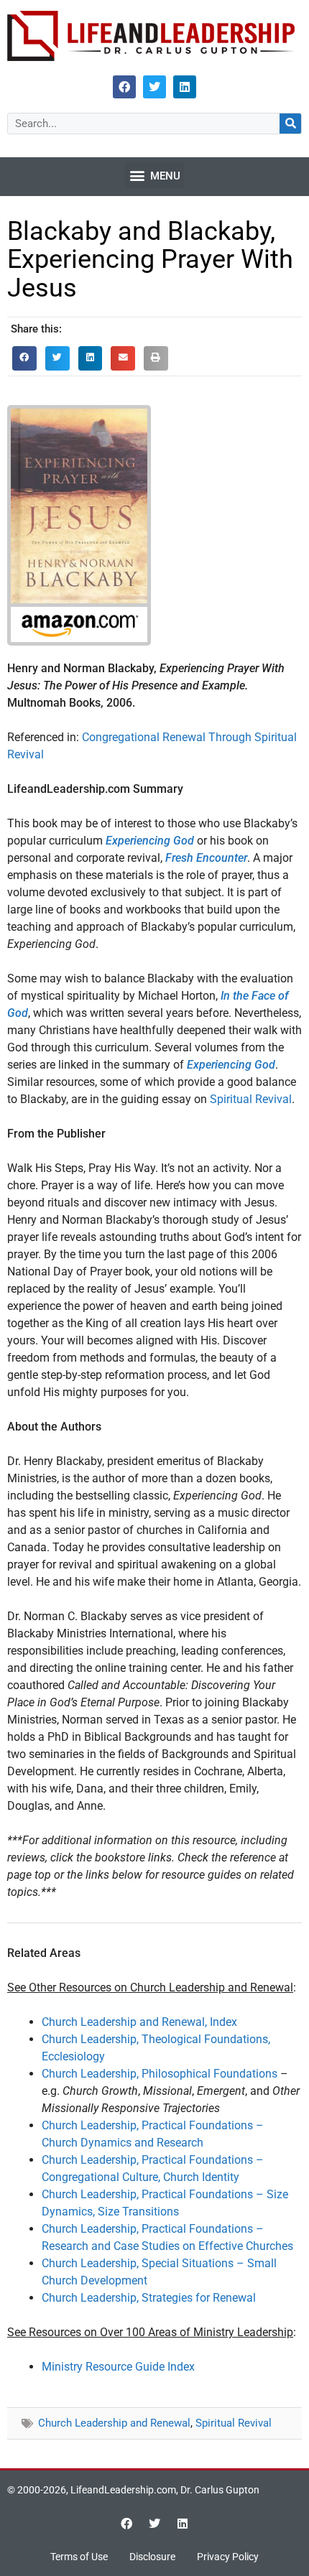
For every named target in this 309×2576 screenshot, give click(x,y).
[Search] (290, 124)
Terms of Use (79, 2557)
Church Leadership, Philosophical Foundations (160, 2074)
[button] (154, 175)
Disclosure (152, 2557)
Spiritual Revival (251, 1099)
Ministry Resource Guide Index (118, 2367)
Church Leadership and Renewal (114, 2423)
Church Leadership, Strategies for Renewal (149, 2298)
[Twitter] (154, 87)
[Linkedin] (185, 87)
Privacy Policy (228, 2557)
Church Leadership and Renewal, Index (139, 2022)
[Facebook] (124, 87)
